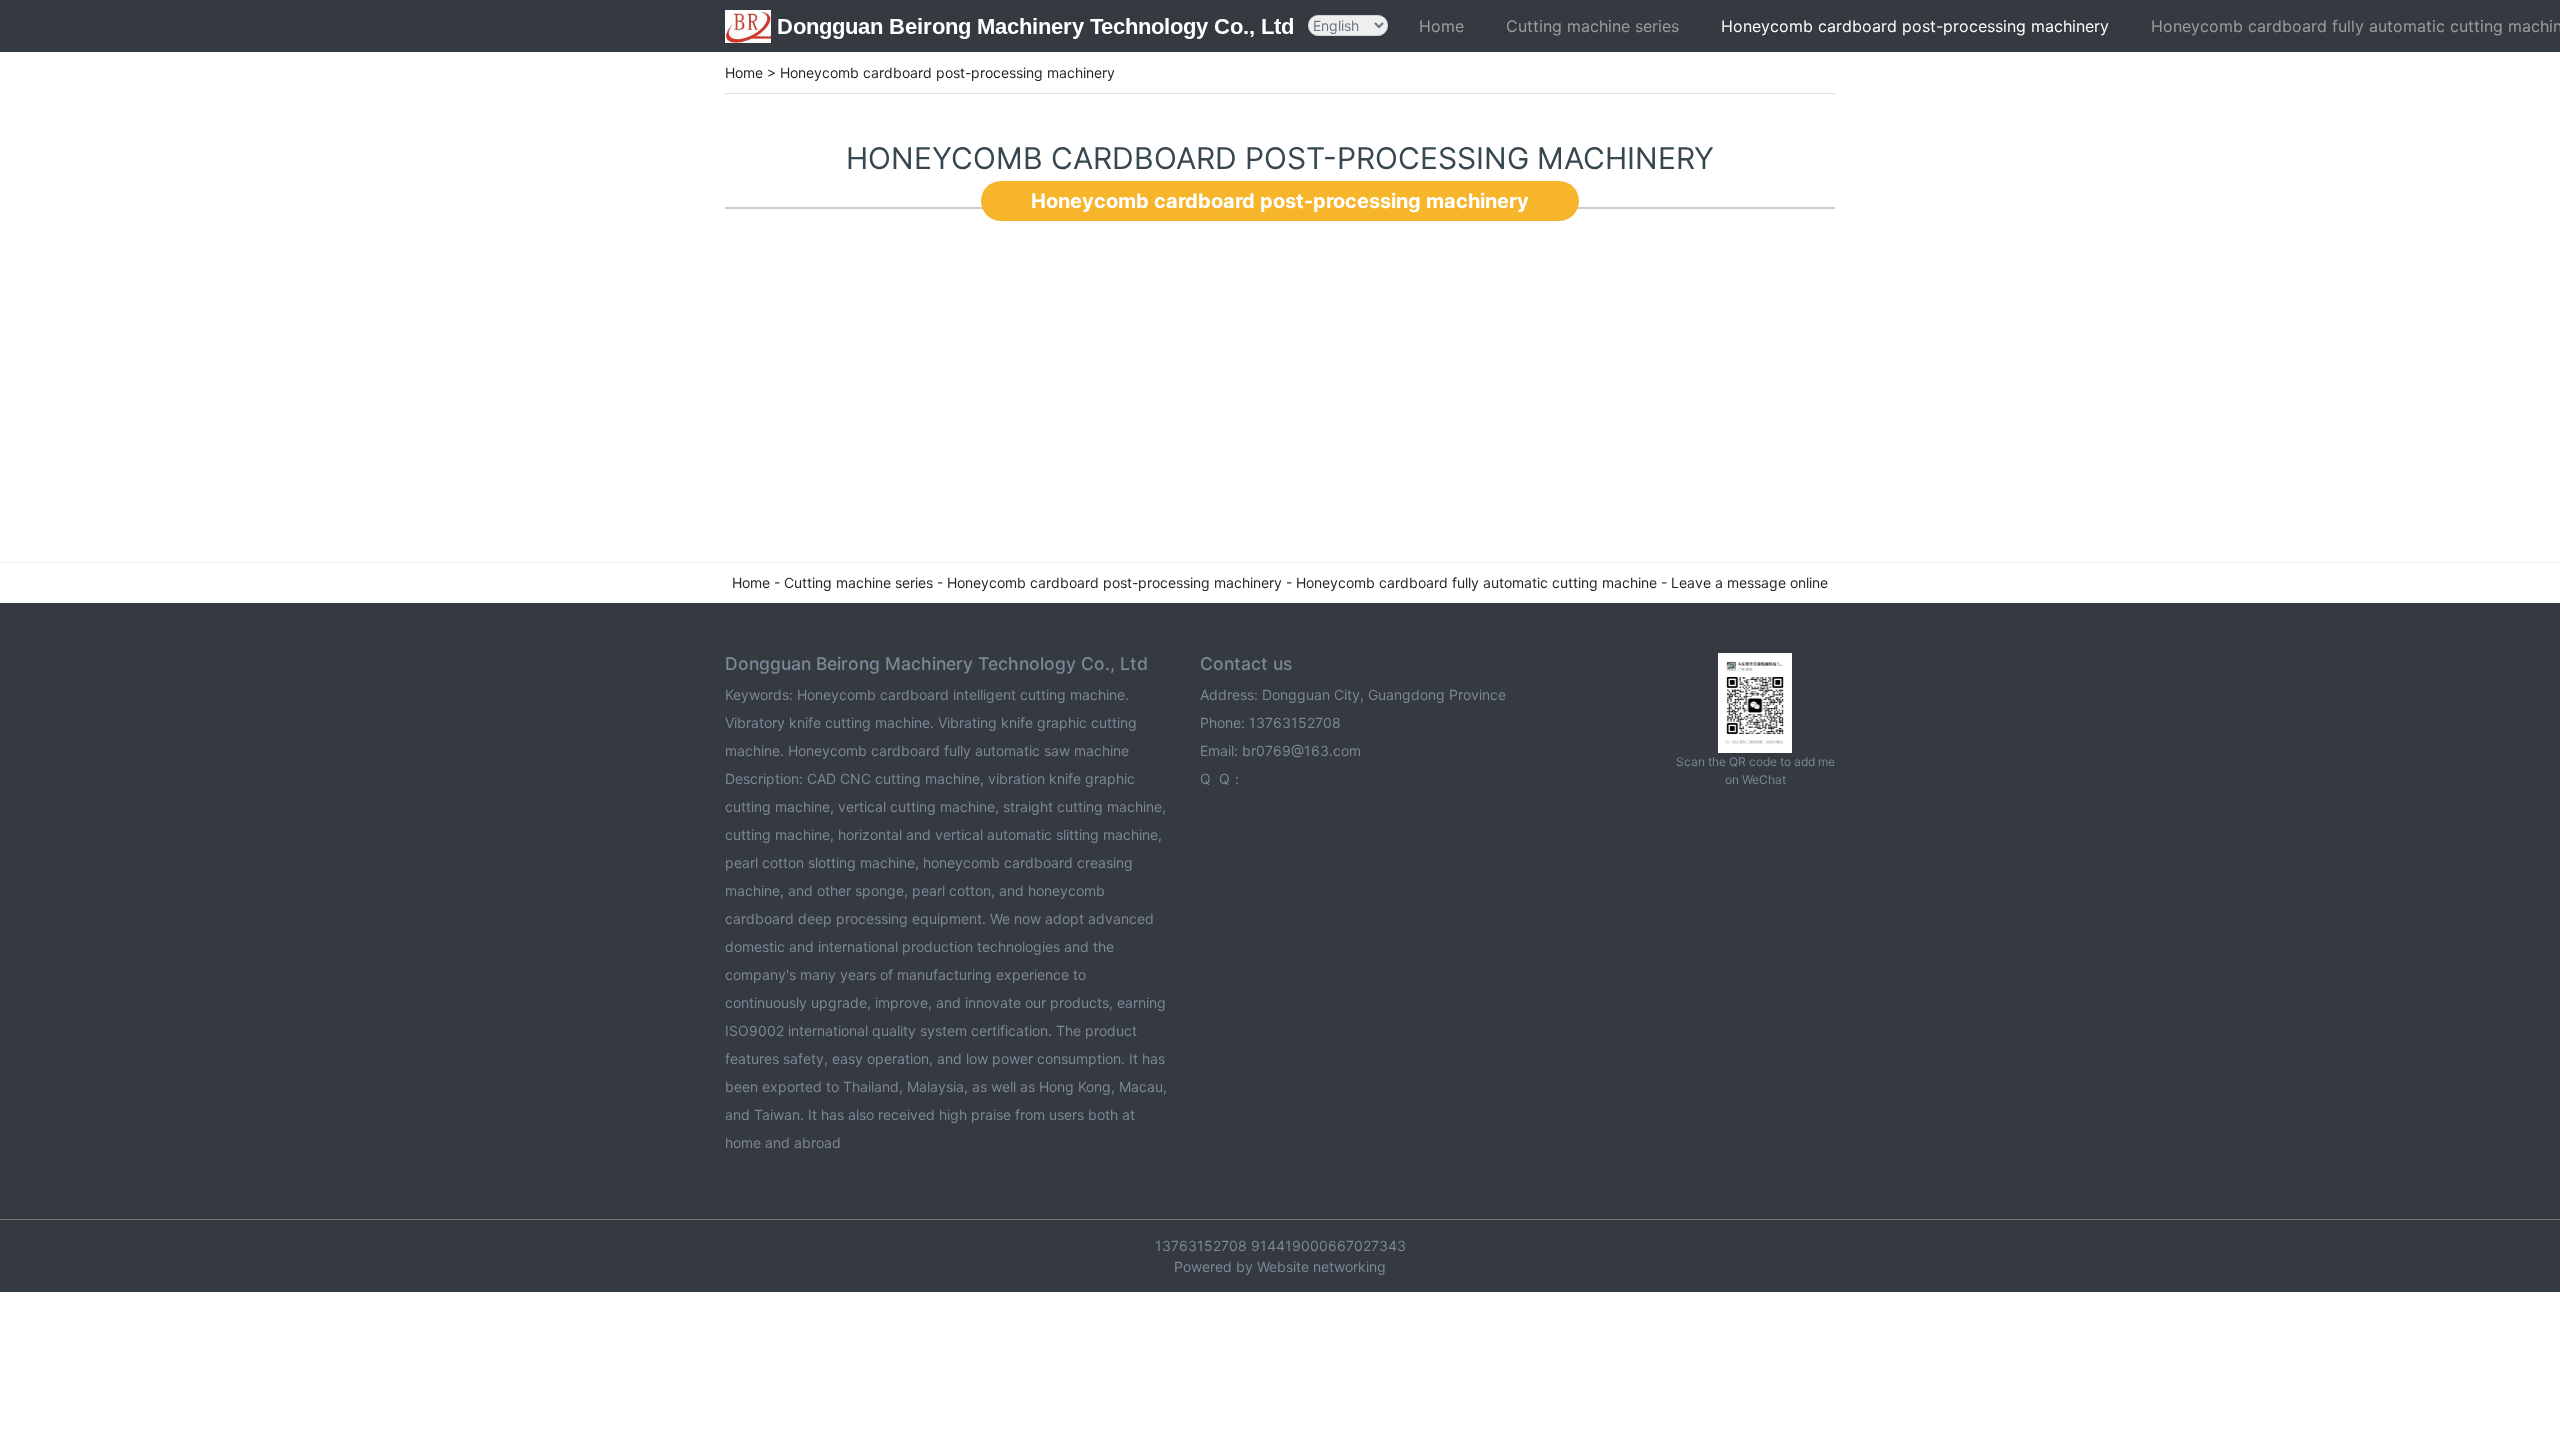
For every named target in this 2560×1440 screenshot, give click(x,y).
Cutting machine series (1592, 26)
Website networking (1321, 1266)
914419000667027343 (1328, 1245)
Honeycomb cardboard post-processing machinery (1915, 26)
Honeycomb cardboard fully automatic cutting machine (1476, 582)
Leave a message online (1749, 582)
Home (1441, 26)
